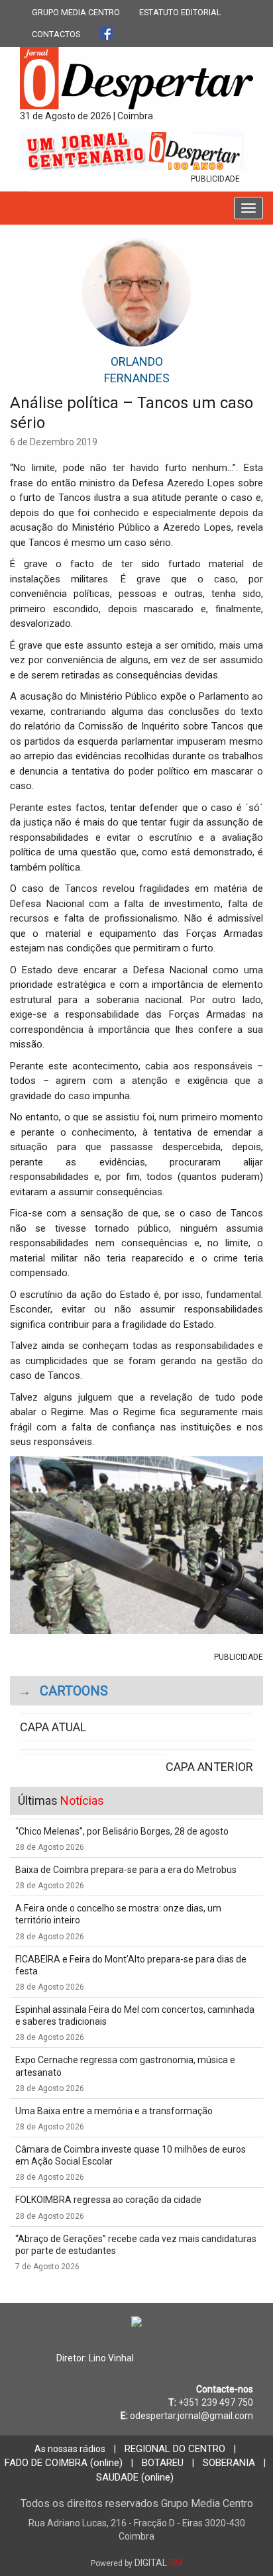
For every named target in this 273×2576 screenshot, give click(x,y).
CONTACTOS (56, 34)
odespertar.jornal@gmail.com (191, 2416)
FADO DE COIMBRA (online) (64, 2463)
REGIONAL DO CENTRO (175, 2449)
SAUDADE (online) (135, 2477)
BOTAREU (163, 2463)
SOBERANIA (229, 2463)
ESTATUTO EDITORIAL (180, 12)
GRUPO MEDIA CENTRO (76, 12)
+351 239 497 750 (216, 2402)
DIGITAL (137, 2563)
